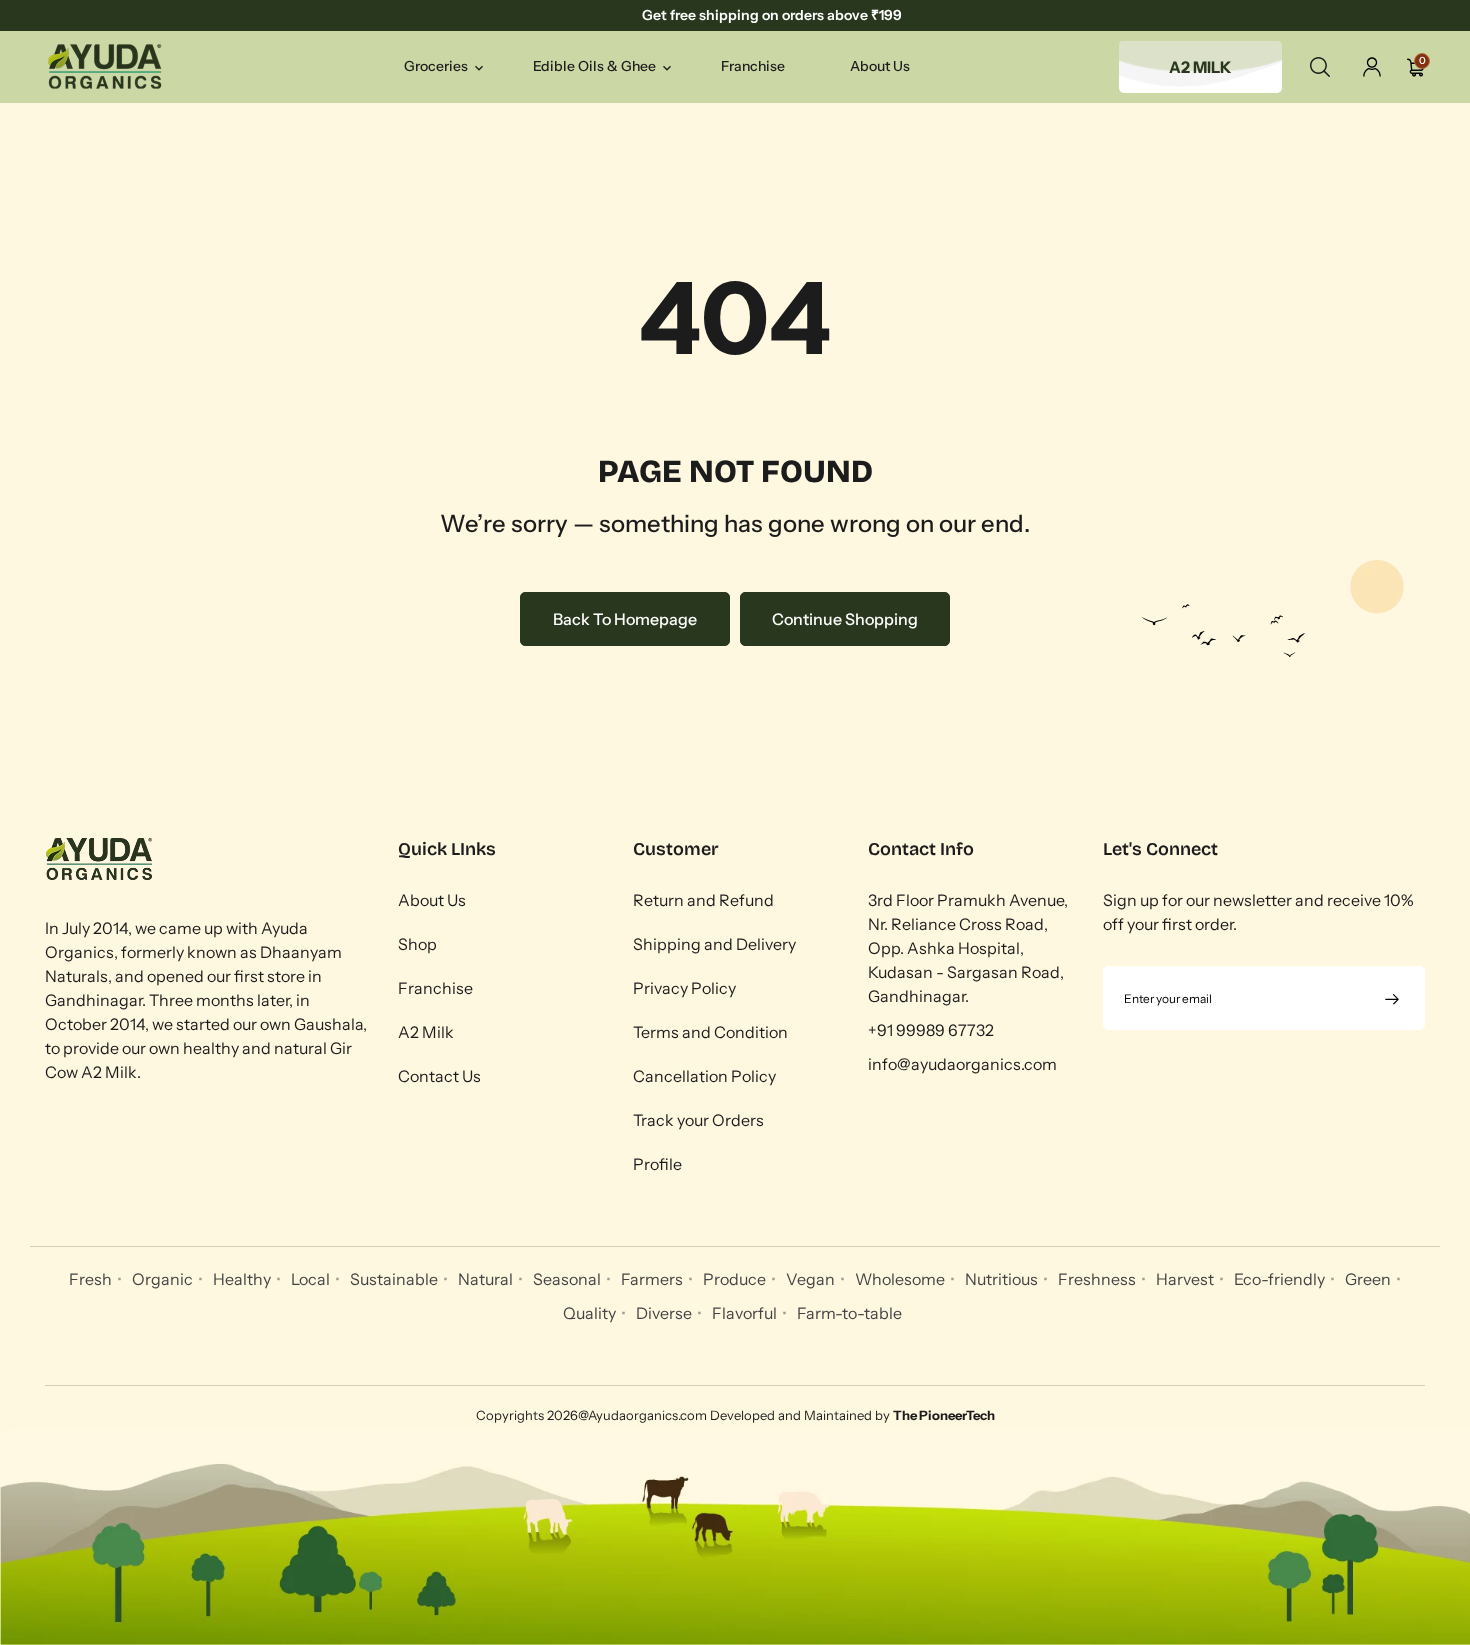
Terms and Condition (710, 1032)
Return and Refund (703, 900)
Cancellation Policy (704, 1076)
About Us (432, 900)
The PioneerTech (944, 1415)
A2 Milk (426, 1032)
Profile (657, 1164)
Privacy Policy (684, 988)
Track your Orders (698, 1120)
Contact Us (439, 1076)
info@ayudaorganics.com (962, 1064)
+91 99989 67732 (931, 1030)
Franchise (435, 988)
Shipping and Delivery (714, 944)
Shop (417, 944)
